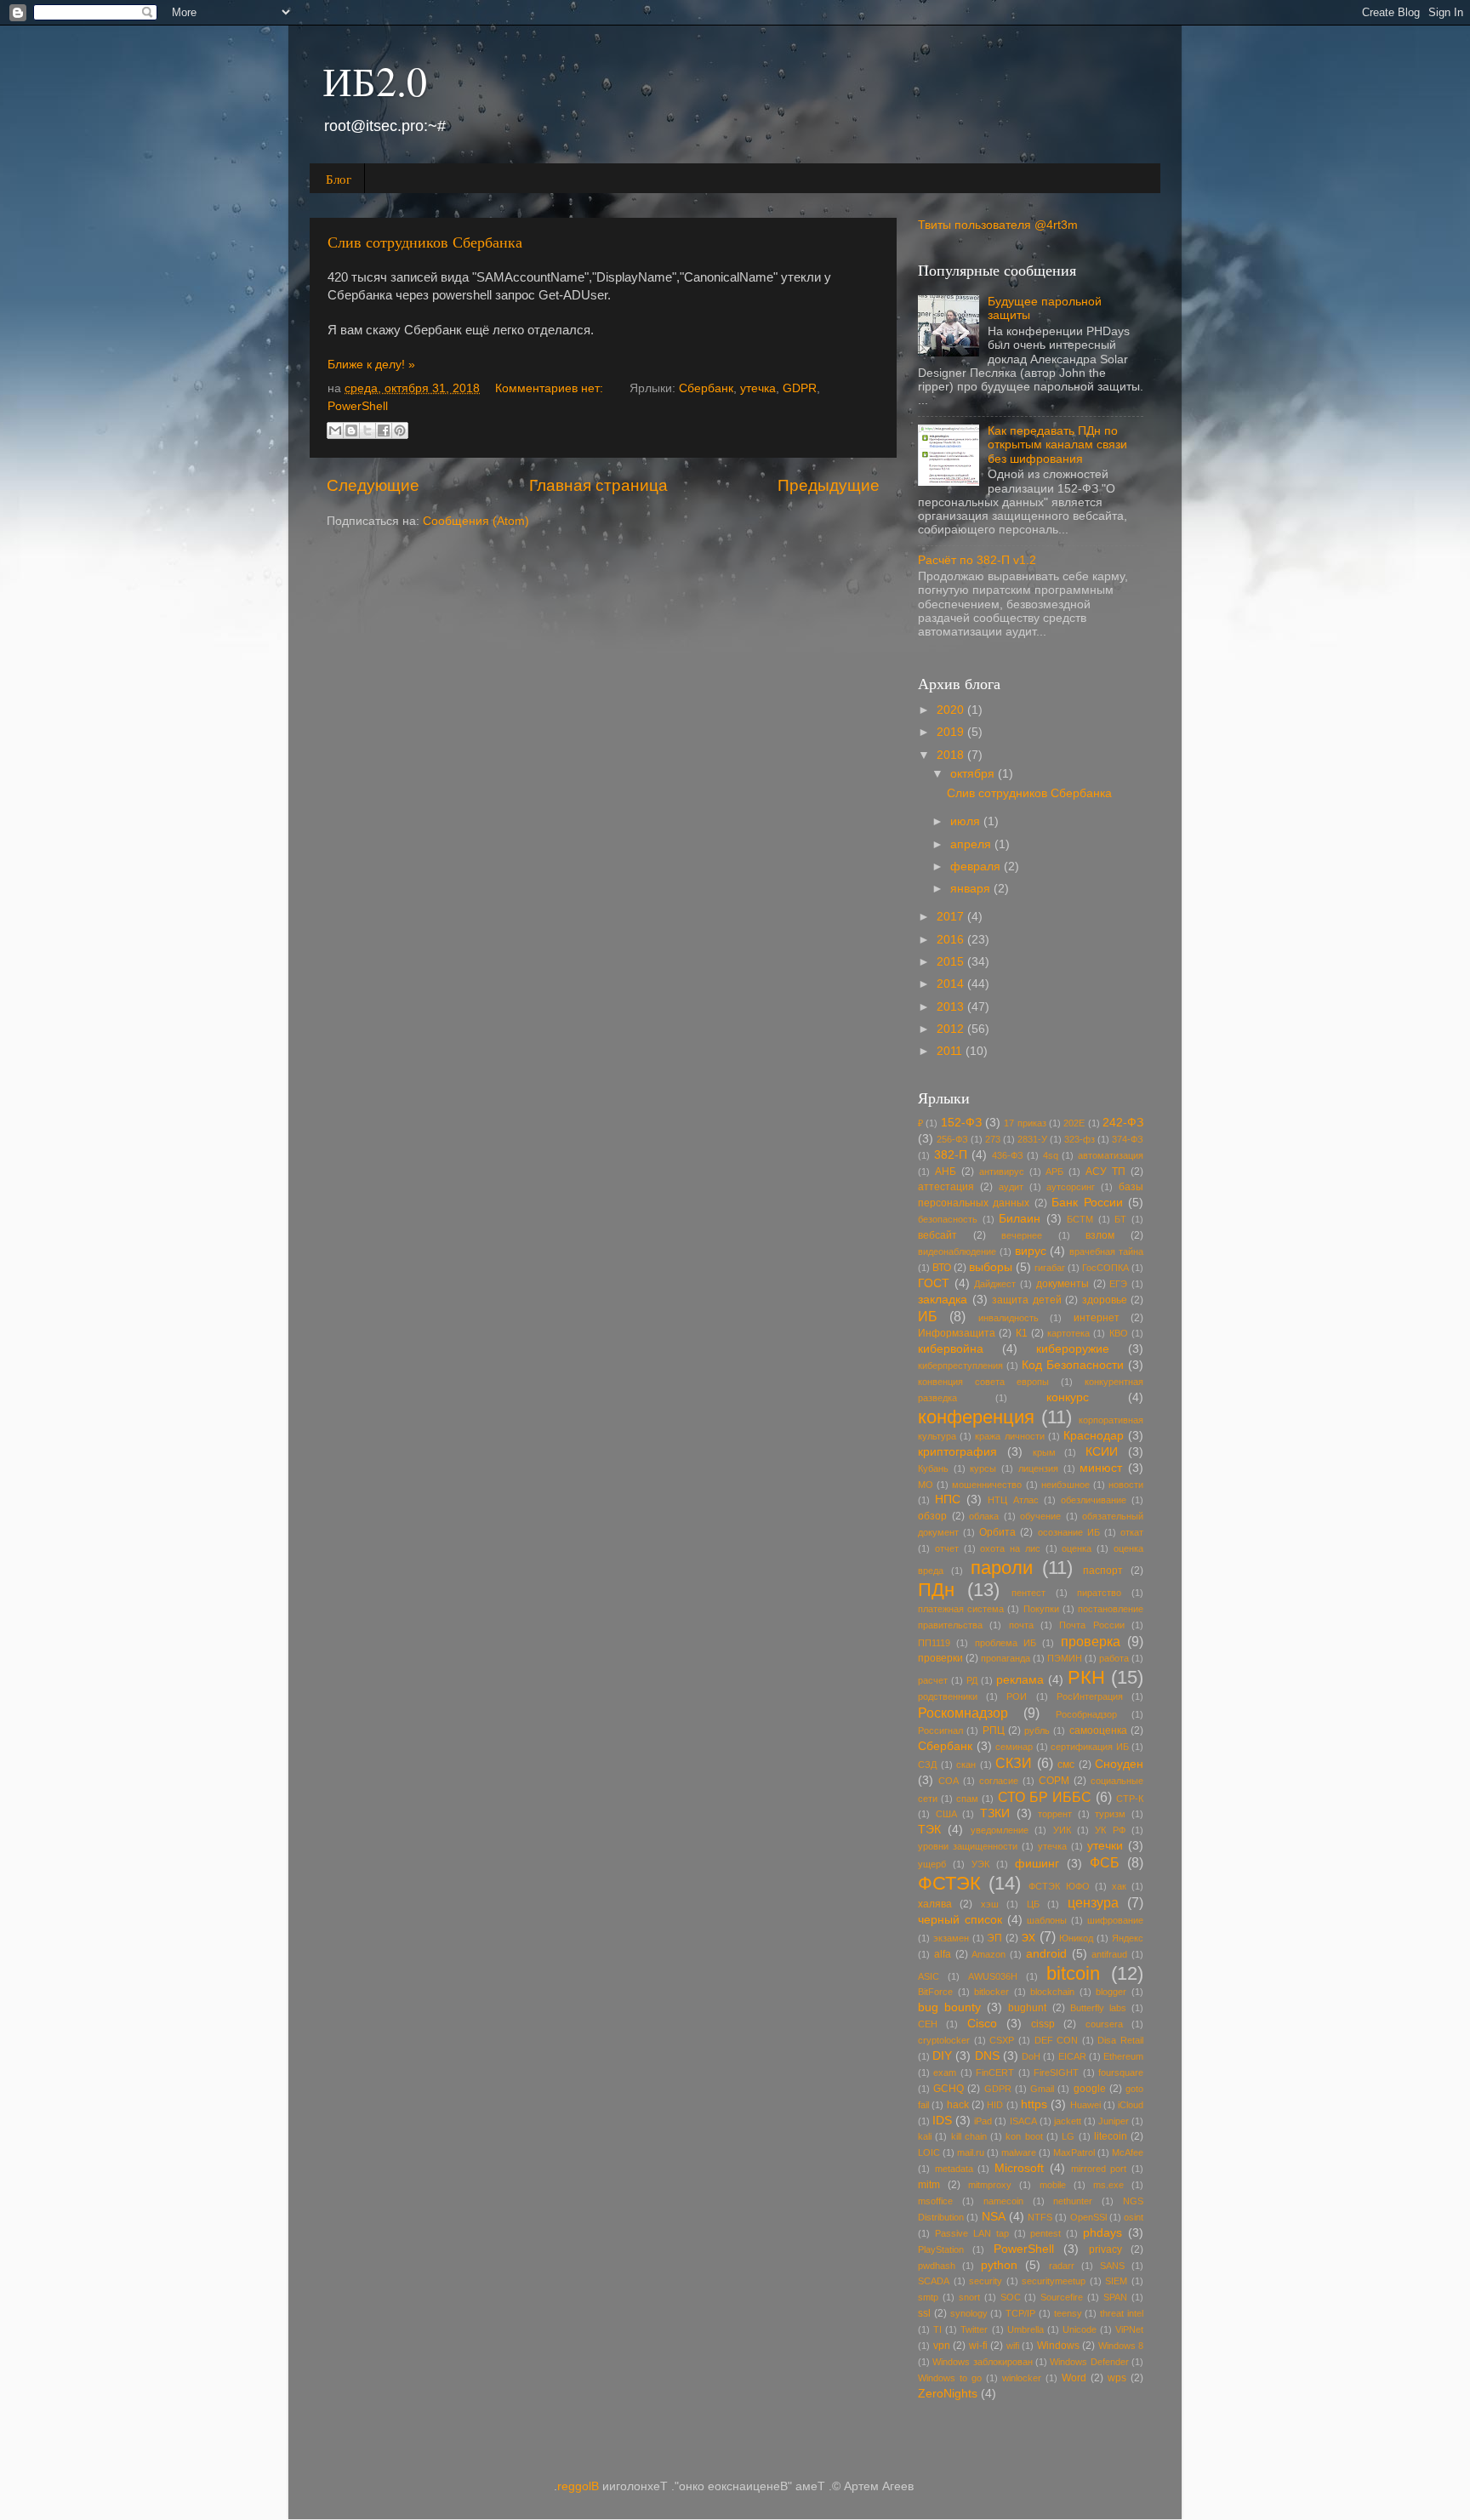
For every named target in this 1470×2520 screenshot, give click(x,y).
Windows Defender (1089, 2362)
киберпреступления (960, 1365)
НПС (948, 1499)
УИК (1062, 1830)
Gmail (1042, 2089)
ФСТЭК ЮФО (1059, 1886)
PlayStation (941, 2249)
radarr (1062, 2266)
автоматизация (1111, 1155)
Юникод (1076, 1938)
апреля (972, 844)
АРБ (1054, 1172)
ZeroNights (948, 2394)
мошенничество (987, 1485)
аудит (1011, 1187)
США (946, 1814)
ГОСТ (934, 1283)
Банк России (1087, 1203)
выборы (991, 1267)
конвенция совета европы (983, 1382)
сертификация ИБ (1090, 1747)
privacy (1105, 2249)
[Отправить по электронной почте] (335, 430)
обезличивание (1094, 1500)
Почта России (1091, 1625)
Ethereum (1123, 2056)
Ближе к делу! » (371, 365)
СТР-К (1130, 1799)
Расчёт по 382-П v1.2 (977, 560)
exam (945, 2072)
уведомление (1000, 1830)
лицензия (1038, 1468)
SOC (1011, 2297)
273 (993, 1139)
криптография (957, 1452)
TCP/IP (1020, 2313)
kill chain (969, 2136)
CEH (928, 2024)
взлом (1100, 1235)
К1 (1022, 1333)
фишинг (1037, 1864)
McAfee (1128, 2152)
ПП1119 (934, 1643)
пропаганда (1006, 1658)
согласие (999, 1781)
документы (1063, 1284)
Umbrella (1026, 2329)
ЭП (994, 1938)
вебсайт (937, 1235)
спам (967, 1799)
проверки (940, 1658)
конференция (976, 1417)
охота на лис (1010, 1548)
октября (974, 774)
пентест (1028, 1593)
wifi (1013, 2346)
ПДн (936, 1590)
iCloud (1131, 2105)
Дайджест (995, 1284)
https (1034, 2104)
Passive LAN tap (972, 2233)
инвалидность (1008, 1318)
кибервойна (951, 1349)
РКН (1086, 1677)
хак (1119, 1886)
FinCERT (995, 2072)
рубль (1037, 1730)
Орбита (997, 1532)
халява (935, 1904)
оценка (1077, 1548)
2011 (951, 1051)
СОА (949, 1781)
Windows (1058, 2346)
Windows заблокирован (982, 2362)
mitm (929, 2185)
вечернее (1022, 1235)
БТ (1120, 1219)
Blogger (578, 2486)
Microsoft (1019, 2168)
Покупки (1041, 1609)
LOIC (929, 2152)
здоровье (1105, 1300)
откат (1132, 1532)
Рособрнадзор (1086, 1714)
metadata (954, 2169)
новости (1126, 1485)
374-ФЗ (1128, 1139)
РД (972, 1680)
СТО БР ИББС (1045, 1797)
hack (958, 2105)
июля (967, 821)
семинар (1014, 1747)
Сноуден (1119, 1764)
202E (1074, 1123)
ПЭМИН (1065, 1658)
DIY (942, 2056)
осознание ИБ (1069, 1532)
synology (969, 2313)
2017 (952, 917)
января (972, 889)
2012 (952, 1029)
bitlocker (991, 1992)
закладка (943, 1300)
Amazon (989, 1954)
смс (1066, 1765)
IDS (942, 2121)
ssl (924, 2313)
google (1090, 2089)
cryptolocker (944, 2040)
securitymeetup (1054, 2281)
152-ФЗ (961, 1123)
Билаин (1020, 1219)
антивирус (1002, 1172)
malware (1019, 2152)
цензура (1093, 1902)
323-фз (1080, 1139)
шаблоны (1047, 1920)
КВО (1119, 1333)
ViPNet (1129, 2329)
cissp (1043, 2024)
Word (1074, 2378)
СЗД (927, 1765)
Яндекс (1128, 1938)
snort (969, 2297)
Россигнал (940, 1730)
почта (1021, 1625)
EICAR (1072, 2056)
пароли (1002, 1568)
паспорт (1103, 1571)
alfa (943, 1954)
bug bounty (949, 2007)
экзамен (951, 1938)
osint (1134, 2217)
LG (1068, 2136)
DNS (987, 2056)
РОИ (1017, 1696)
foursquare (1121, 2072)
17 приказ (1025, 1123)
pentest (1046, 2233)
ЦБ (1033, 1904)
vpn (942, 2346)
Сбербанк (706, 388)
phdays (1102, 2233)
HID (995, 2105)
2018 (952, 755)
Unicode (1080, 2329)
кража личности (1009, 1436)
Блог (339, 179)
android (1046, 1954)
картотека (1068, 1333)
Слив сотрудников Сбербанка (425, 242)
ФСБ (1105, 1862)
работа (1114, 1658)
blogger (1111, 1992)
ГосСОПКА (1105, 1268)
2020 (952, 710)
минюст (1101, 1468)
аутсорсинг (1071, 1187)
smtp (928, 2297)
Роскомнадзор (963, 1713)
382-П (951, 1155)
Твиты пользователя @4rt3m (998, 225)
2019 (952, 732)
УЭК (980, 1864)
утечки (1105, 1846)
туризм (1110, 1814)
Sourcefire (1062, 2297)
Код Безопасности (1073, 1365)
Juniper (1114, 2121)
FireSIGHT (1056, 2072)
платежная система (961, 1609)
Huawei (1085, 2105)
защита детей (1027, 1300)
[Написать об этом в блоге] (351, 430)
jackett (1068, 2121)
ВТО (942, 1268)
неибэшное (1065, 1485)
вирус (1031, 1251)
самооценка (1098, 1730)
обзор (932, 1516)
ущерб (932, 1864)
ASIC (929, 1976)
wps (1117, 2378)
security (986, 2281)
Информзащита (957, 1333)
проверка (1091, 1641)
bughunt (1027, 2008)
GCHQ (949, 2089)
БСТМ (1080, 1219)
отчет (947, 1548)
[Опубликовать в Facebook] (384, 430)
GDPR (800, 388)
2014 (952, 984)
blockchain (1052, 1992)
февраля (977, 867)
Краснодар (1094, 1436)
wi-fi (978, 2346)
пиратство (1099, 1593)
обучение (1040, 1516)
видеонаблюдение (957, 1251)
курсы (983, 1468)
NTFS (1040, 2217)
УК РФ (1110, 1830)
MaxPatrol (1074, 2152)
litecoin (1111, 2136)
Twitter (974, 2329)
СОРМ (1054, 1781)
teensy (1068, 2313)
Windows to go (950, 2378)
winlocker (1022, 2378)
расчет (933, 1680)
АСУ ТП (1105, 1172)
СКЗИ (1014, 1763)
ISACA (1023, 2121)
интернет (1097, 1318)
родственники (948, 1696)
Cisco (982, 2024)
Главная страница (598, 485)
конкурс (1068, 1397)
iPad (983, 2121)
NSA (994, 2217)
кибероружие (1073, 1349)
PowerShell (358, 406)
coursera (1104, 2024)
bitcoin (1073, 1973)
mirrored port (1099, 2169)
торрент (1055, 1814)
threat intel (1122, 2313)
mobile (1053, 2185)
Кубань (933, 1468)
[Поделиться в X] (367, 430)
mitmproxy (990, 2185)
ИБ (928, 1316)
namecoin (1003, 2201)
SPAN (1115, 2297)
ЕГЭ (1118, 1284)
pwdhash (937, 2266)
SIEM (1116, 2281)
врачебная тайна (1106, 1251)
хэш (990, 1904)
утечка (758, 388)
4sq (1051, 1155)
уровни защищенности (968, 1846)
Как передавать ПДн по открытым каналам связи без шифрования (1057, 445)
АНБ (946, 1172)
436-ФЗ (1008, 1155)
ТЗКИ (995, 1813)
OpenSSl (1088, 2217)
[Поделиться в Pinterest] (400, 430)
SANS (1112, 2266)
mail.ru (971, 2152)
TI (937, 2329)
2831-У (1032, 1139)
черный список (960, 1920)
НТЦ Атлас (1013, 1500)
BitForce (935, 1992)
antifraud (1109, 1954)
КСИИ (1102, 1452)
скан (966, 1765)
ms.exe (1108, 2185)
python (999, 2265)
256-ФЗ (952, 1139)
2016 (952, 940)
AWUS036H (993, 1976)
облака (984, 1516)
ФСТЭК (949, 1883)
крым (1044, 1452)
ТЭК (929, 1830)
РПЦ (994, 1730)
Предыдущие (829, 485)
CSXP (1002, 2040)
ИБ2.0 (375, 80)
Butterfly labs (1098, 2008)
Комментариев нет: (551, 388)
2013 (952, 1007)
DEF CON (1057, 2040)
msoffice (935, 2201)
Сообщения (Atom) (476, 521)
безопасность (948, 1219)
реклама (1020, 1680)
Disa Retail (1120, 2040)
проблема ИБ (1006, 1643)
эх (1028, 1936)
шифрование (1115, 1920)
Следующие (373, 485)
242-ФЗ (1123, 1123)
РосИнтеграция (1090, 1696)
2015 (952, 962)
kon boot (1024, 2136)
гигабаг (1050, 1268)
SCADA (934, 2281)
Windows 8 (1121, 2346)
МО (926, 1485)
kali (925, 2136)
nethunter (1073, 2201)
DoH (1031, 2056)
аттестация (946, 1187)
